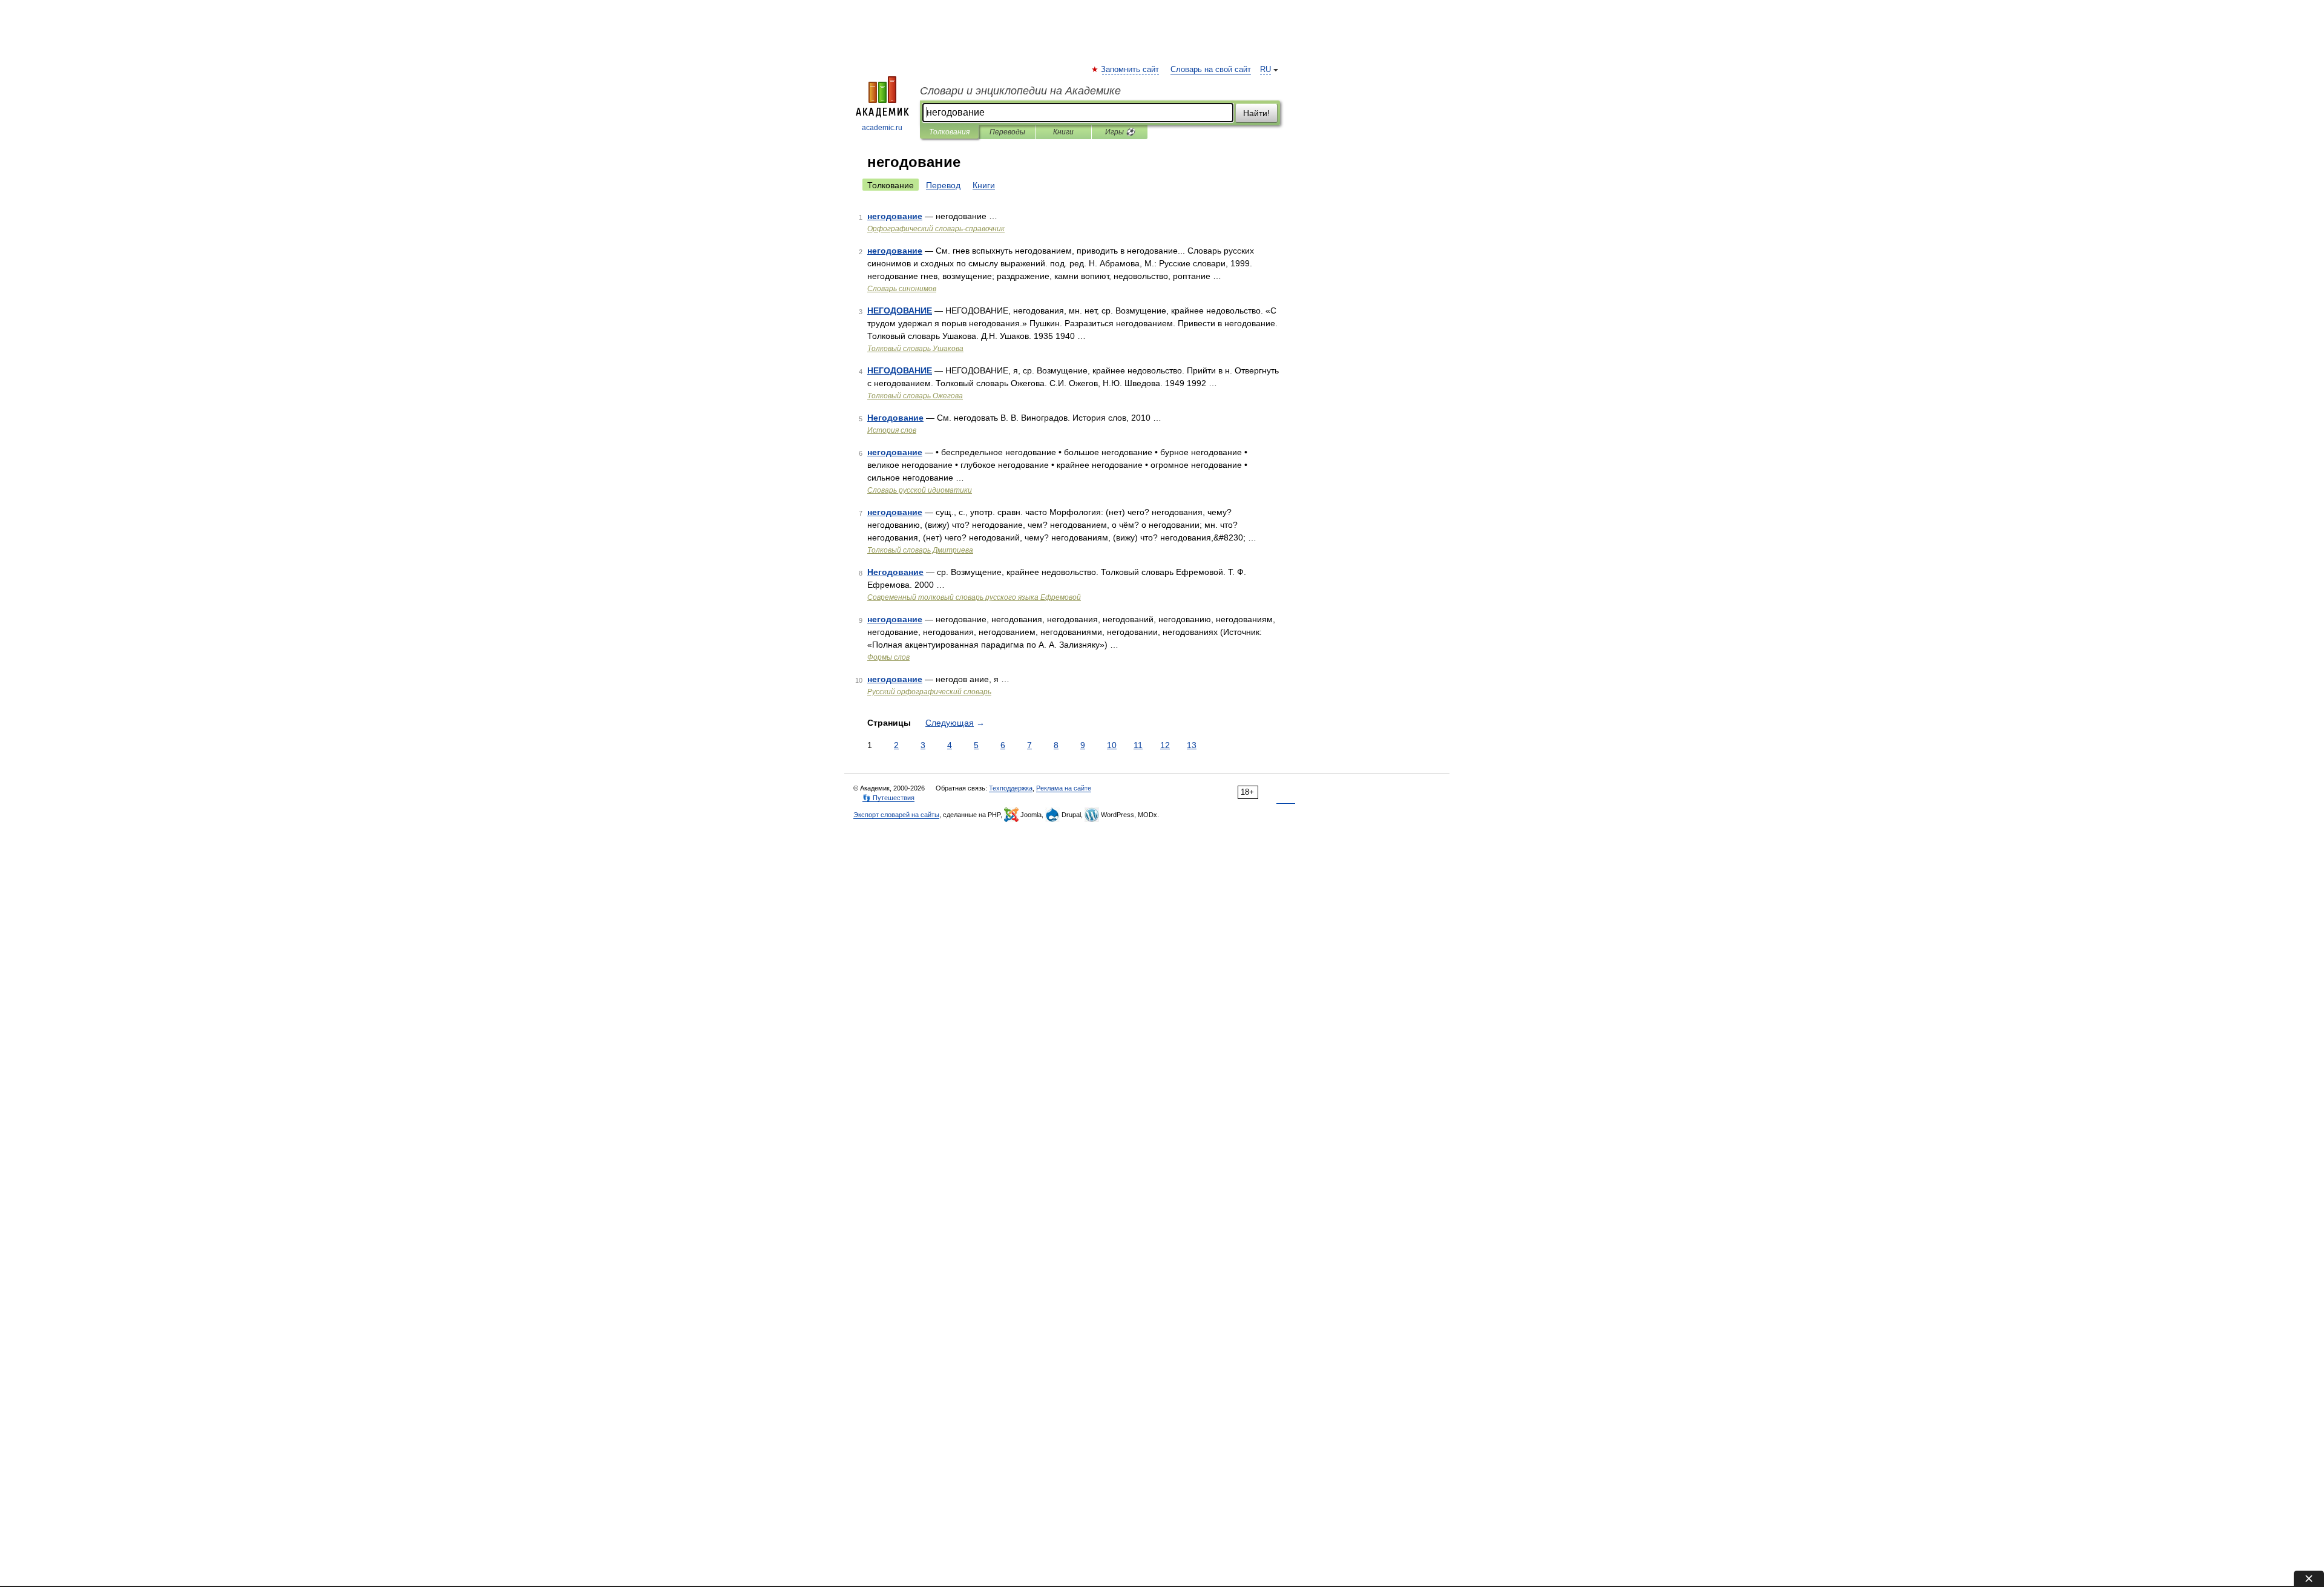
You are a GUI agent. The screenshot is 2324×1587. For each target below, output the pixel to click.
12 (1165, 745)
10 (1112, 745)
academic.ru (882, 128)
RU (1265, 70)
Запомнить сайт (1131, 70)
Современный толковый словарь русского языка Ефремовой (974, 597)
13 (1192, 745)
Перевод (943, 185)
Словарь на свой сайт (1211, 70)
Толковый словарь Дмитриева (920, 550)
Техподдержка (1011, 788)
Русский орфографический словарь (929, 692)
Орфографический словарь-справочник (936, 229)
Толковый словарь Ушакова (915, 349)
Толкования (949, 132)
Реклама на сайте (1064, 788)
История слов (892, 430)
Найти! (1256, 113)
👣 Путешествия (888, 798)
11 (1138, 745)
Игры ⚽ (1120, 132)
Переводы (1007, 132)
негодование (895, 216)
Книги (1063, 132)
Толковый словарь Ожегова (915, 396)
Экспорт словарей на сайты (896, 815)
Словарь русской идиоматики (920, 490)
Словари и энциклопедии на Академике (1020, 91)
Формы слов (888, 657)
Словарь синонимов (902, 289)
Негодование (895, 418)
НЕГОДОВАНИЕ (900, 310)
